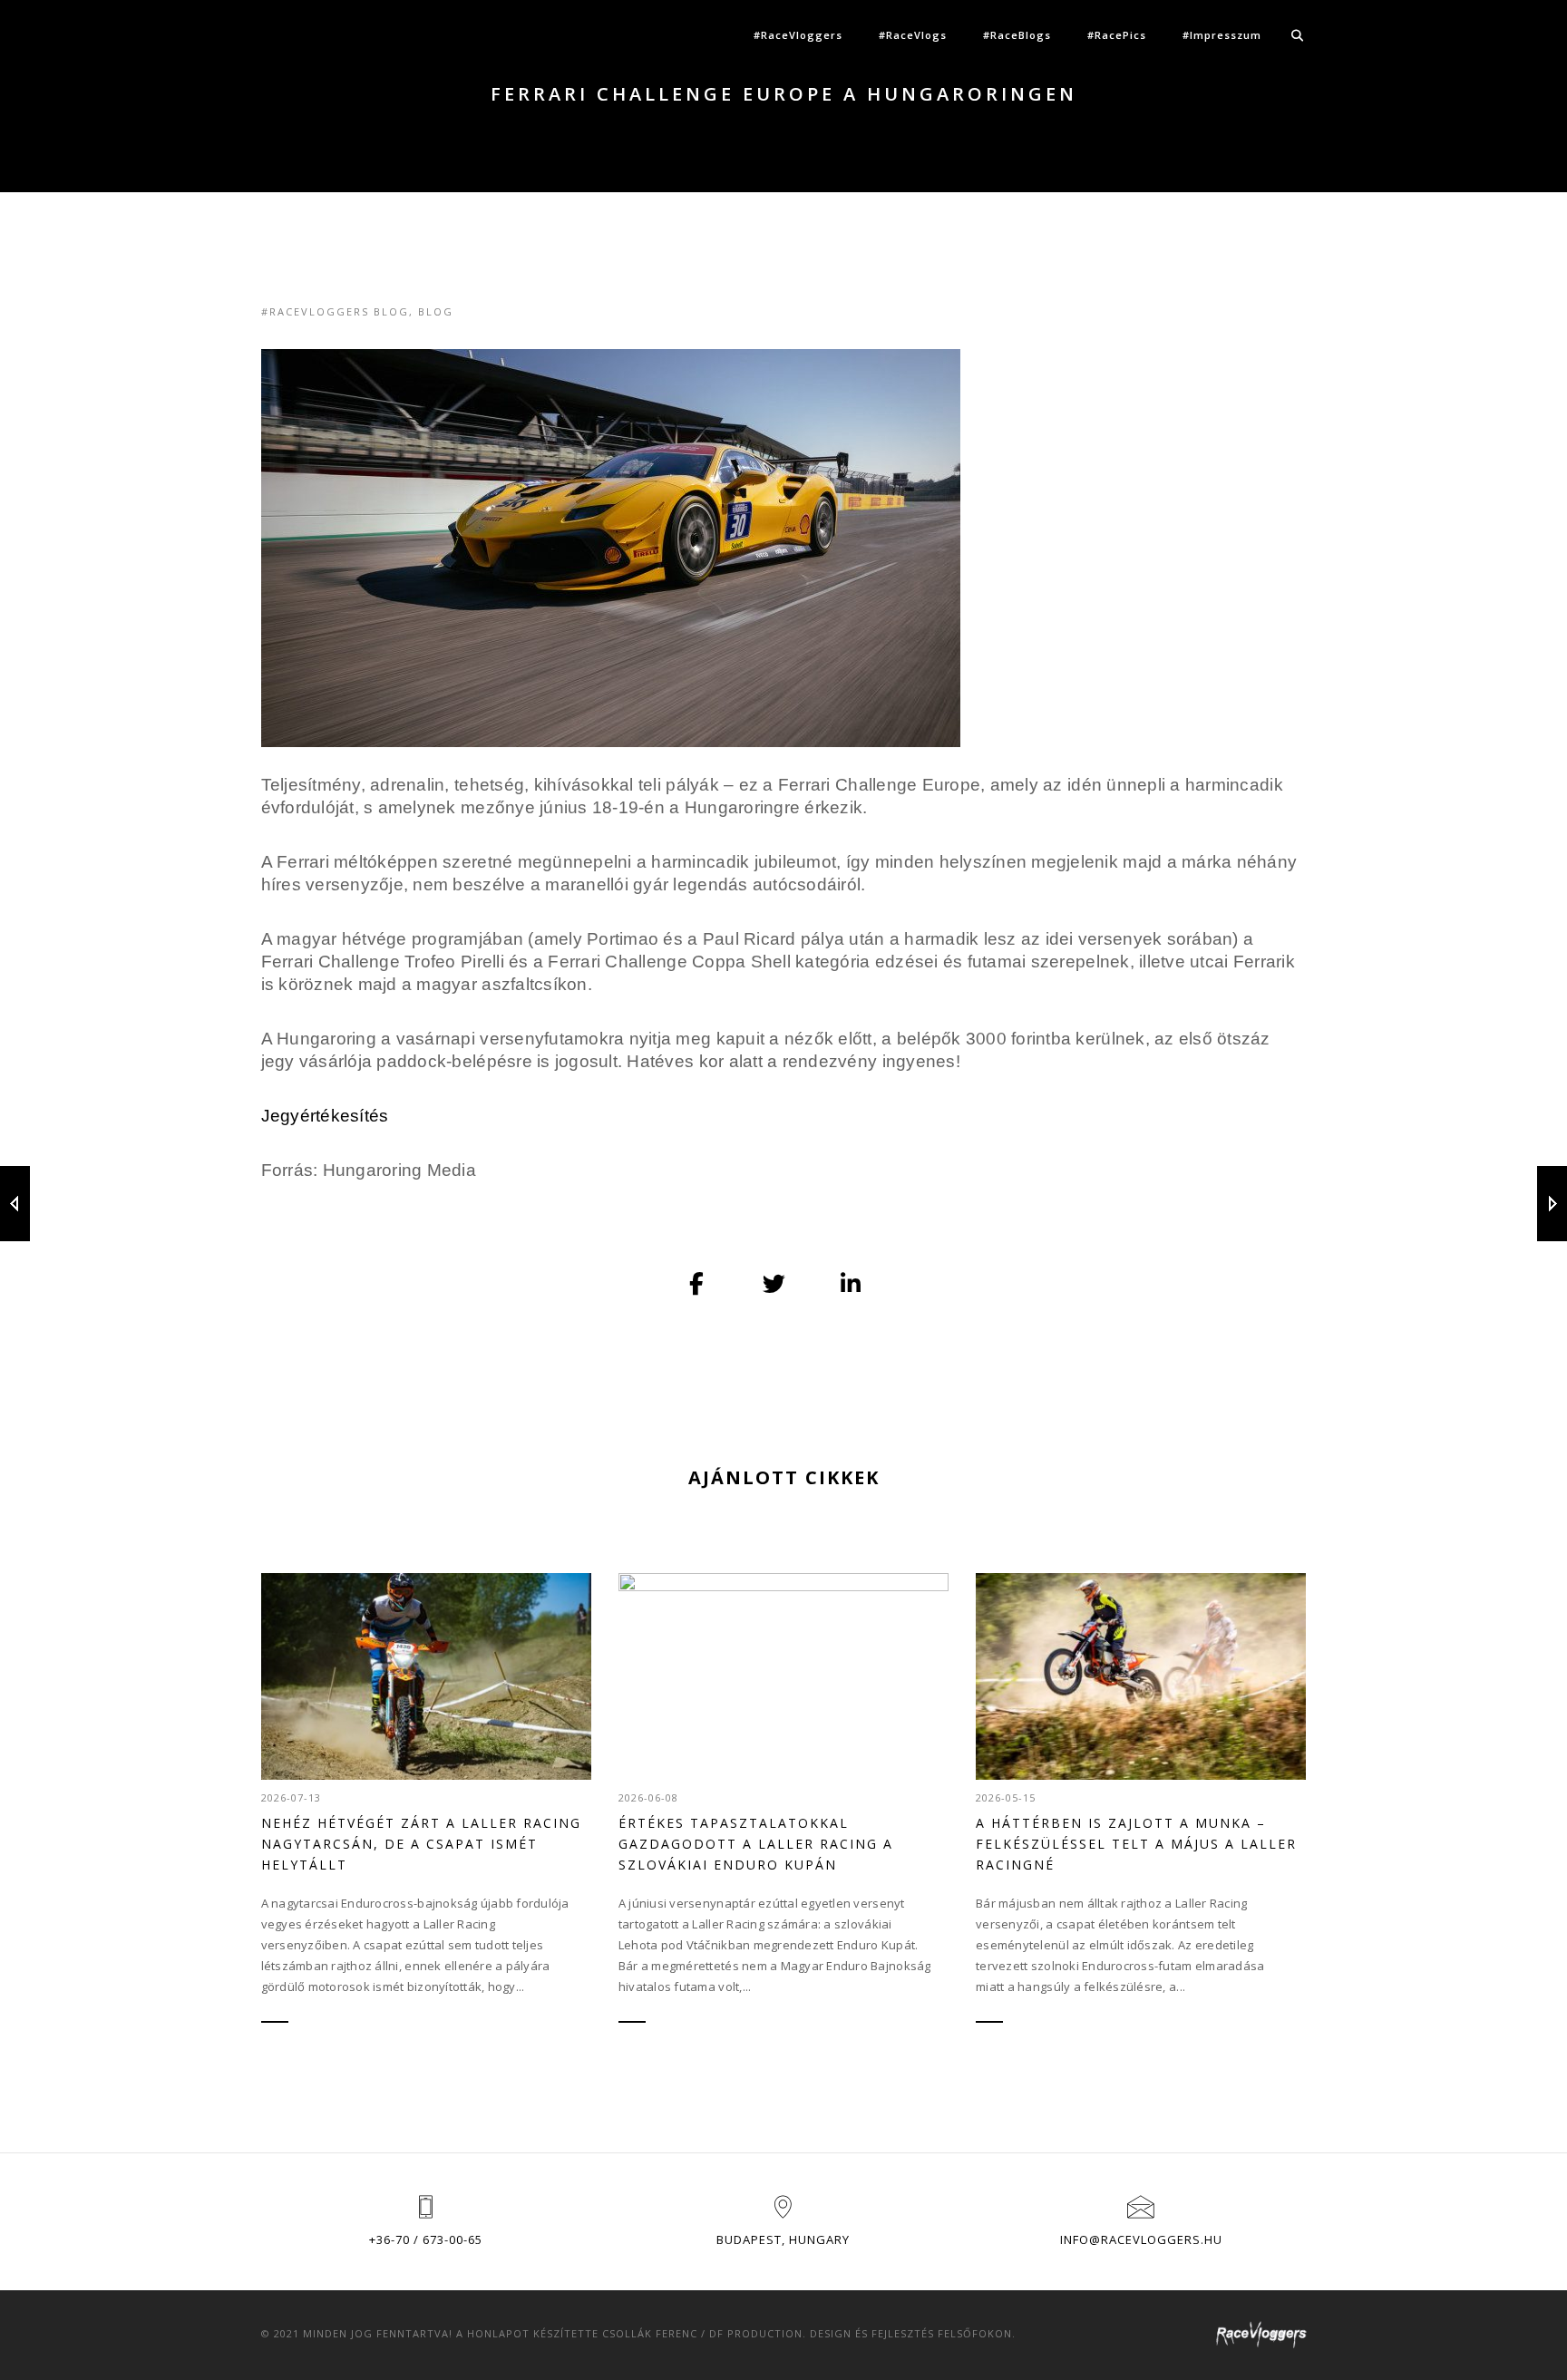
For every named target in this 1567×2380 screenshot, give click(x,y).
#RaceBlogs (1017, 35)
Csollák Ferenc (650, 2333)
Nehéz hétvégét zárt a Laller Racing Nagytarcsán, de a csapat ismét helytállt (421, 1844)
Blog (436, 311)
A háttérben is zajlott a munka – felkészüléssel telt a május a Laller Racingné (1136, 1844)
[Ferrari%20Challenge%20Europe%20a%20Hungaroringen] (697, 1284)
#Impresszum (1222, 35)
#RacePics (1117, 35)
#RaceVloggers (798, 35)
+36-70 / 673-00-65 (426, 2239)
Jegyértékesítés (325, 1116)
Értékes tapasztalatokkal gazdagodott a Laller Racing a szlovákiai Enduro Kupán (756, 1844)
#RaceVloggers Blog (335, 311)
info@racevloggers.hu (1141, 2239)
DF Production (756, 2333)
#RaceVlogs (913, 35)
